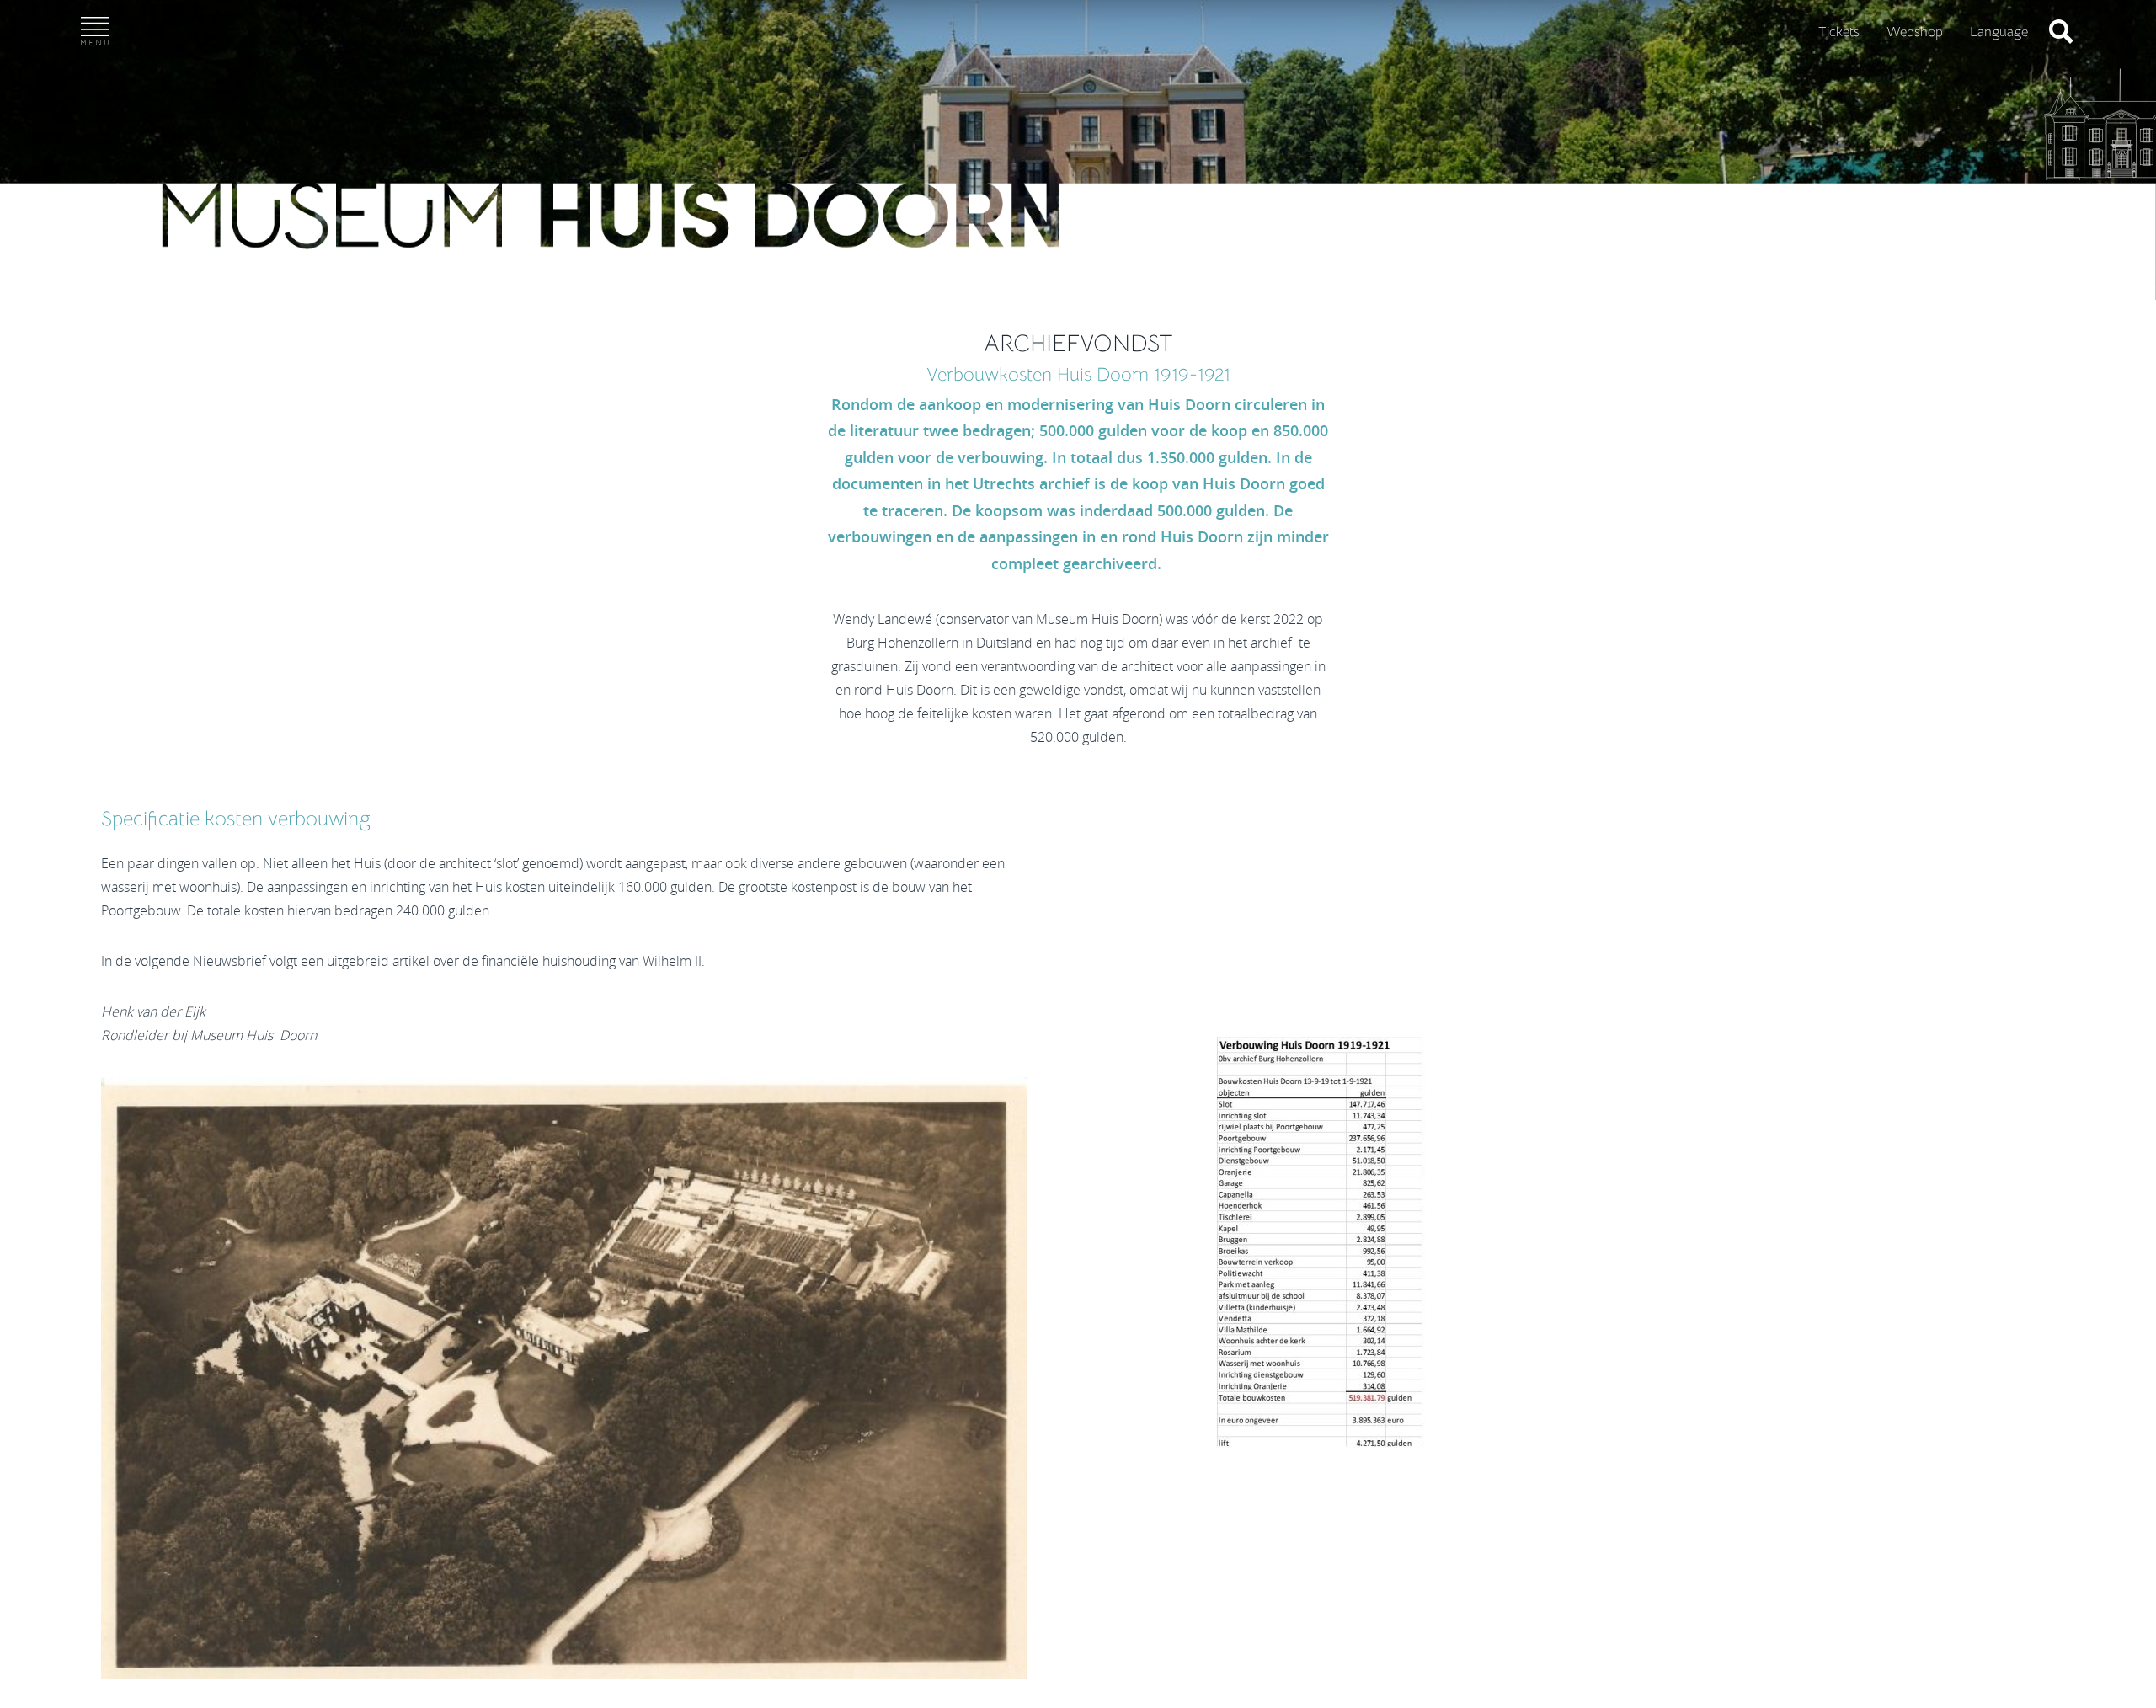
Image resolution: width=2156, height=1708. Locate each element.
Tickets (1839, 32)
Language (1999, 32)
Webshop (1915, 32)
